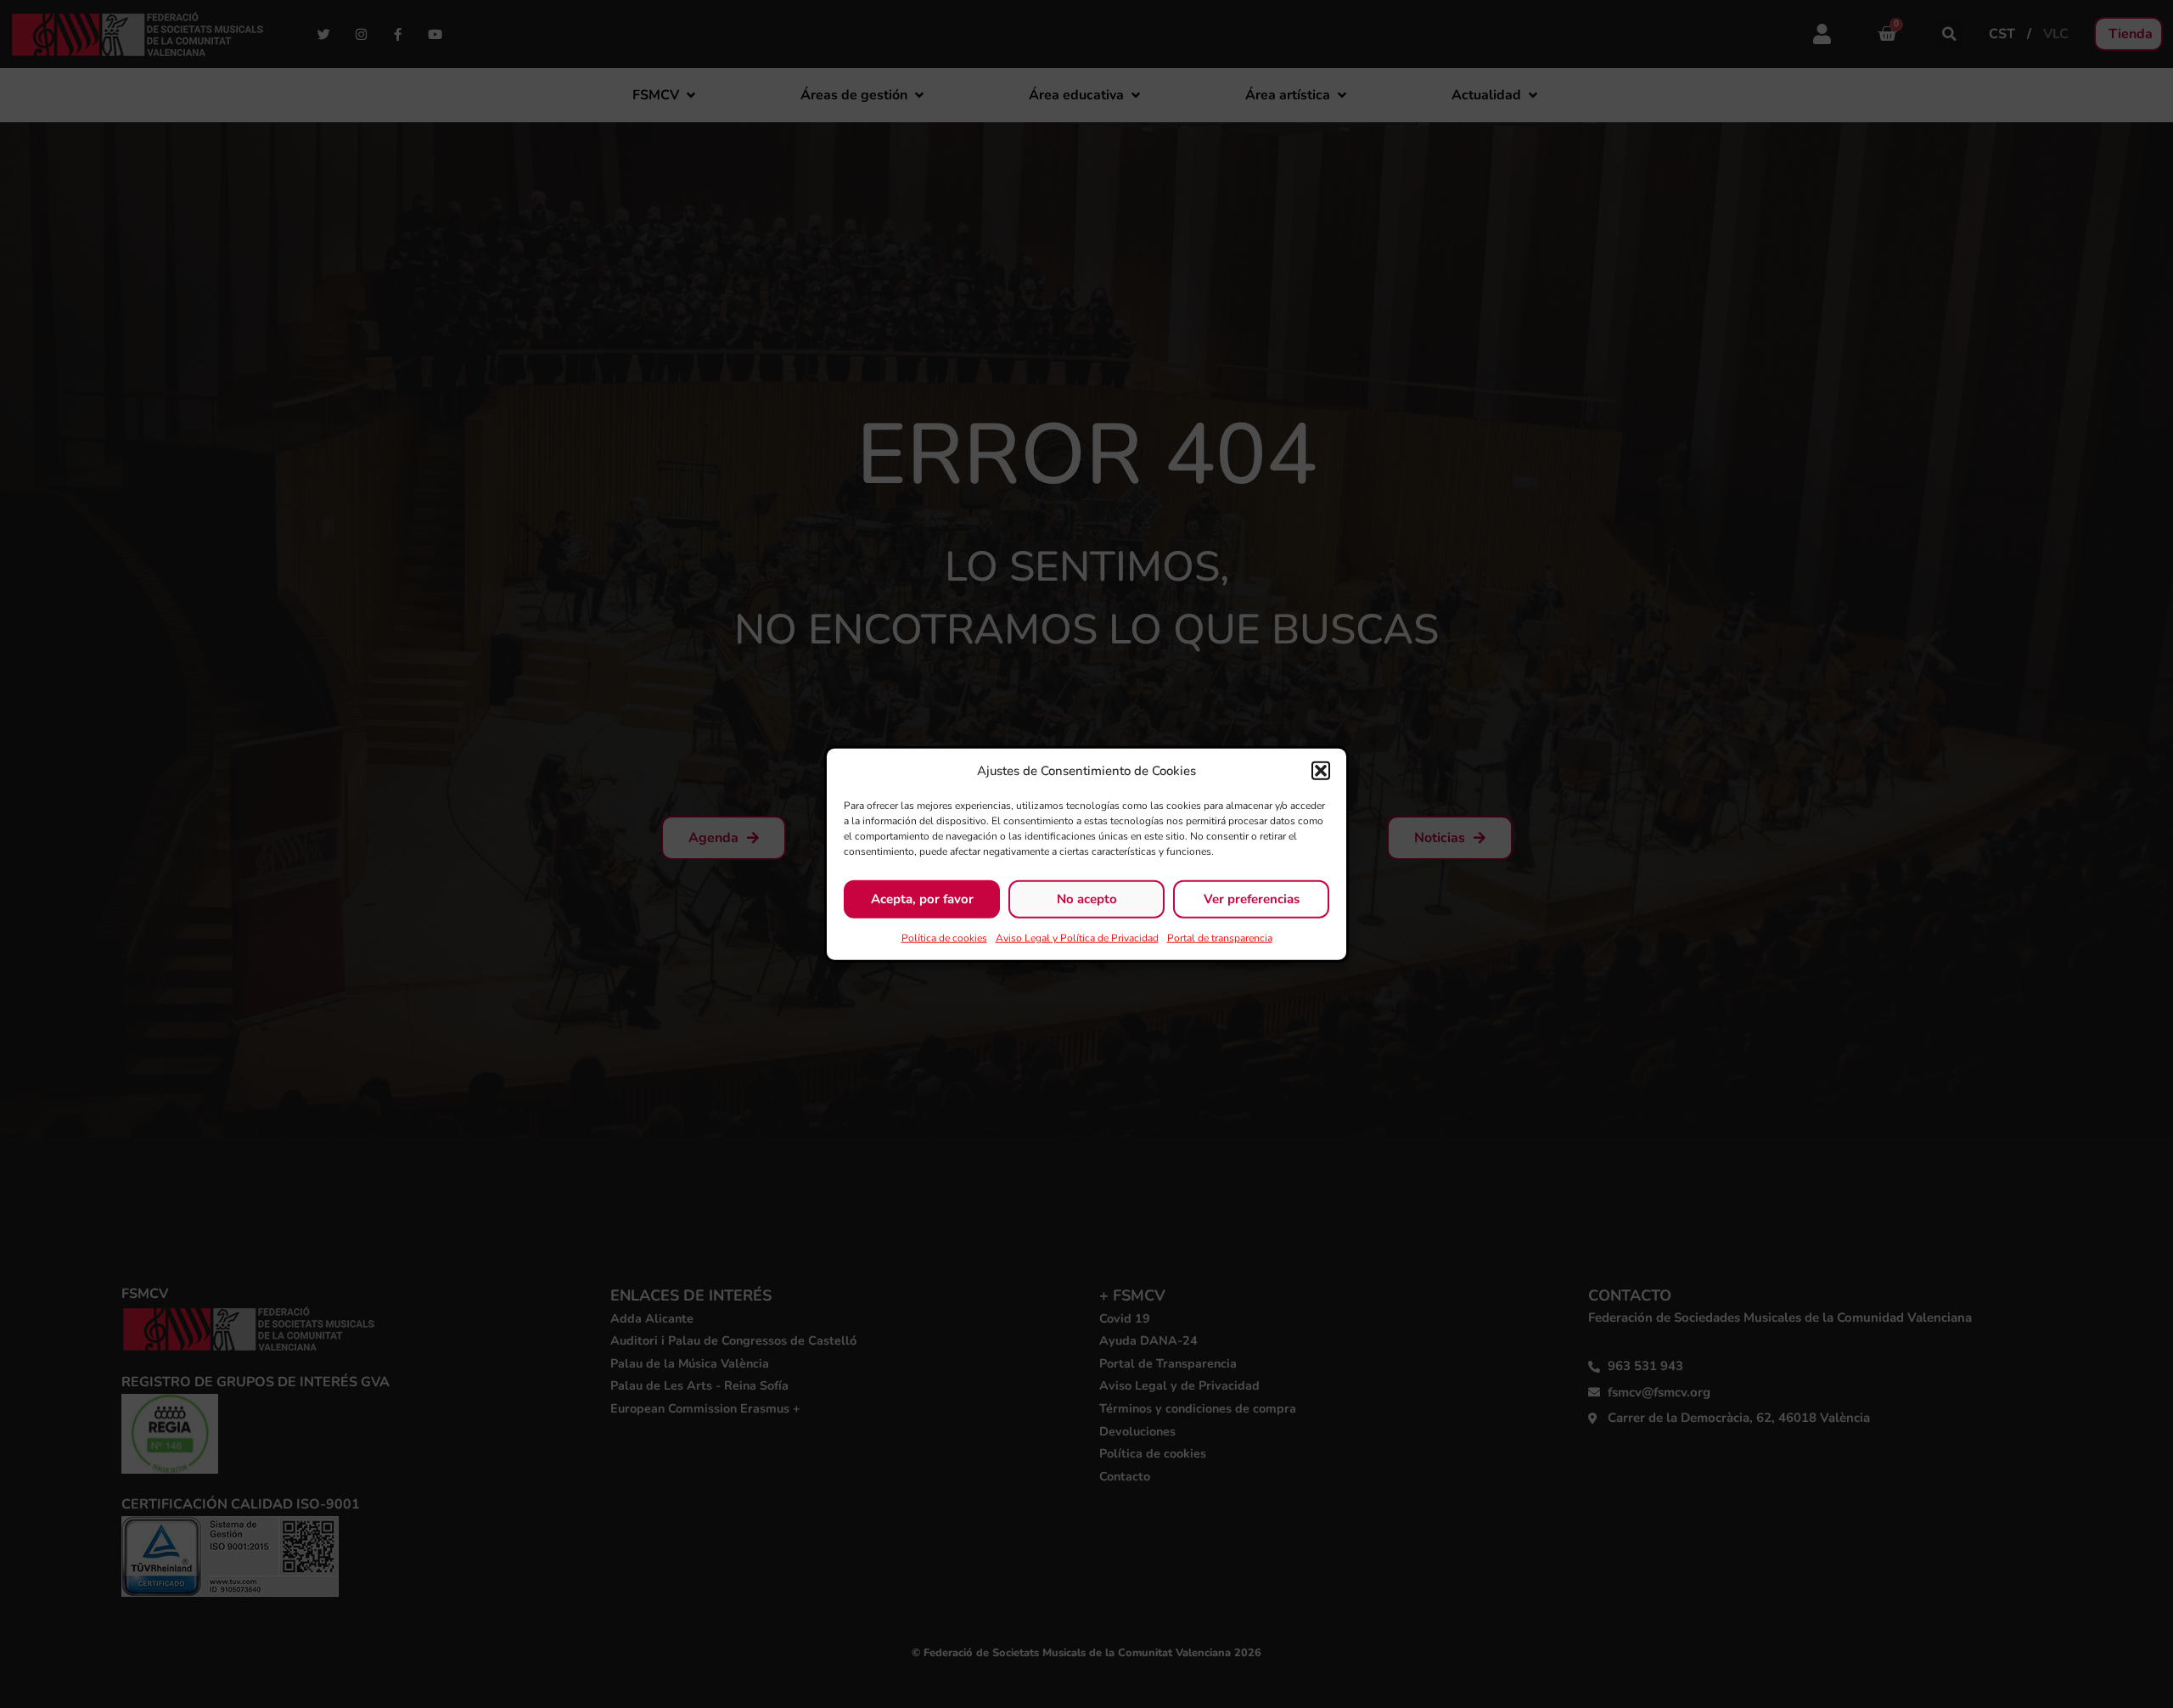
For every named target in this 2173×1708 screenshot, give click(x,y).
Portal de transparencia (1220, 937)
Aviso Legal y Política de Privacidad (1077, 937)
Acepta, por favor (922, 899)
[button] (1321, 771)
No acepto (1087, 899)
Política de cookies (944, 937)
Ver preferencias (1252, 899)
